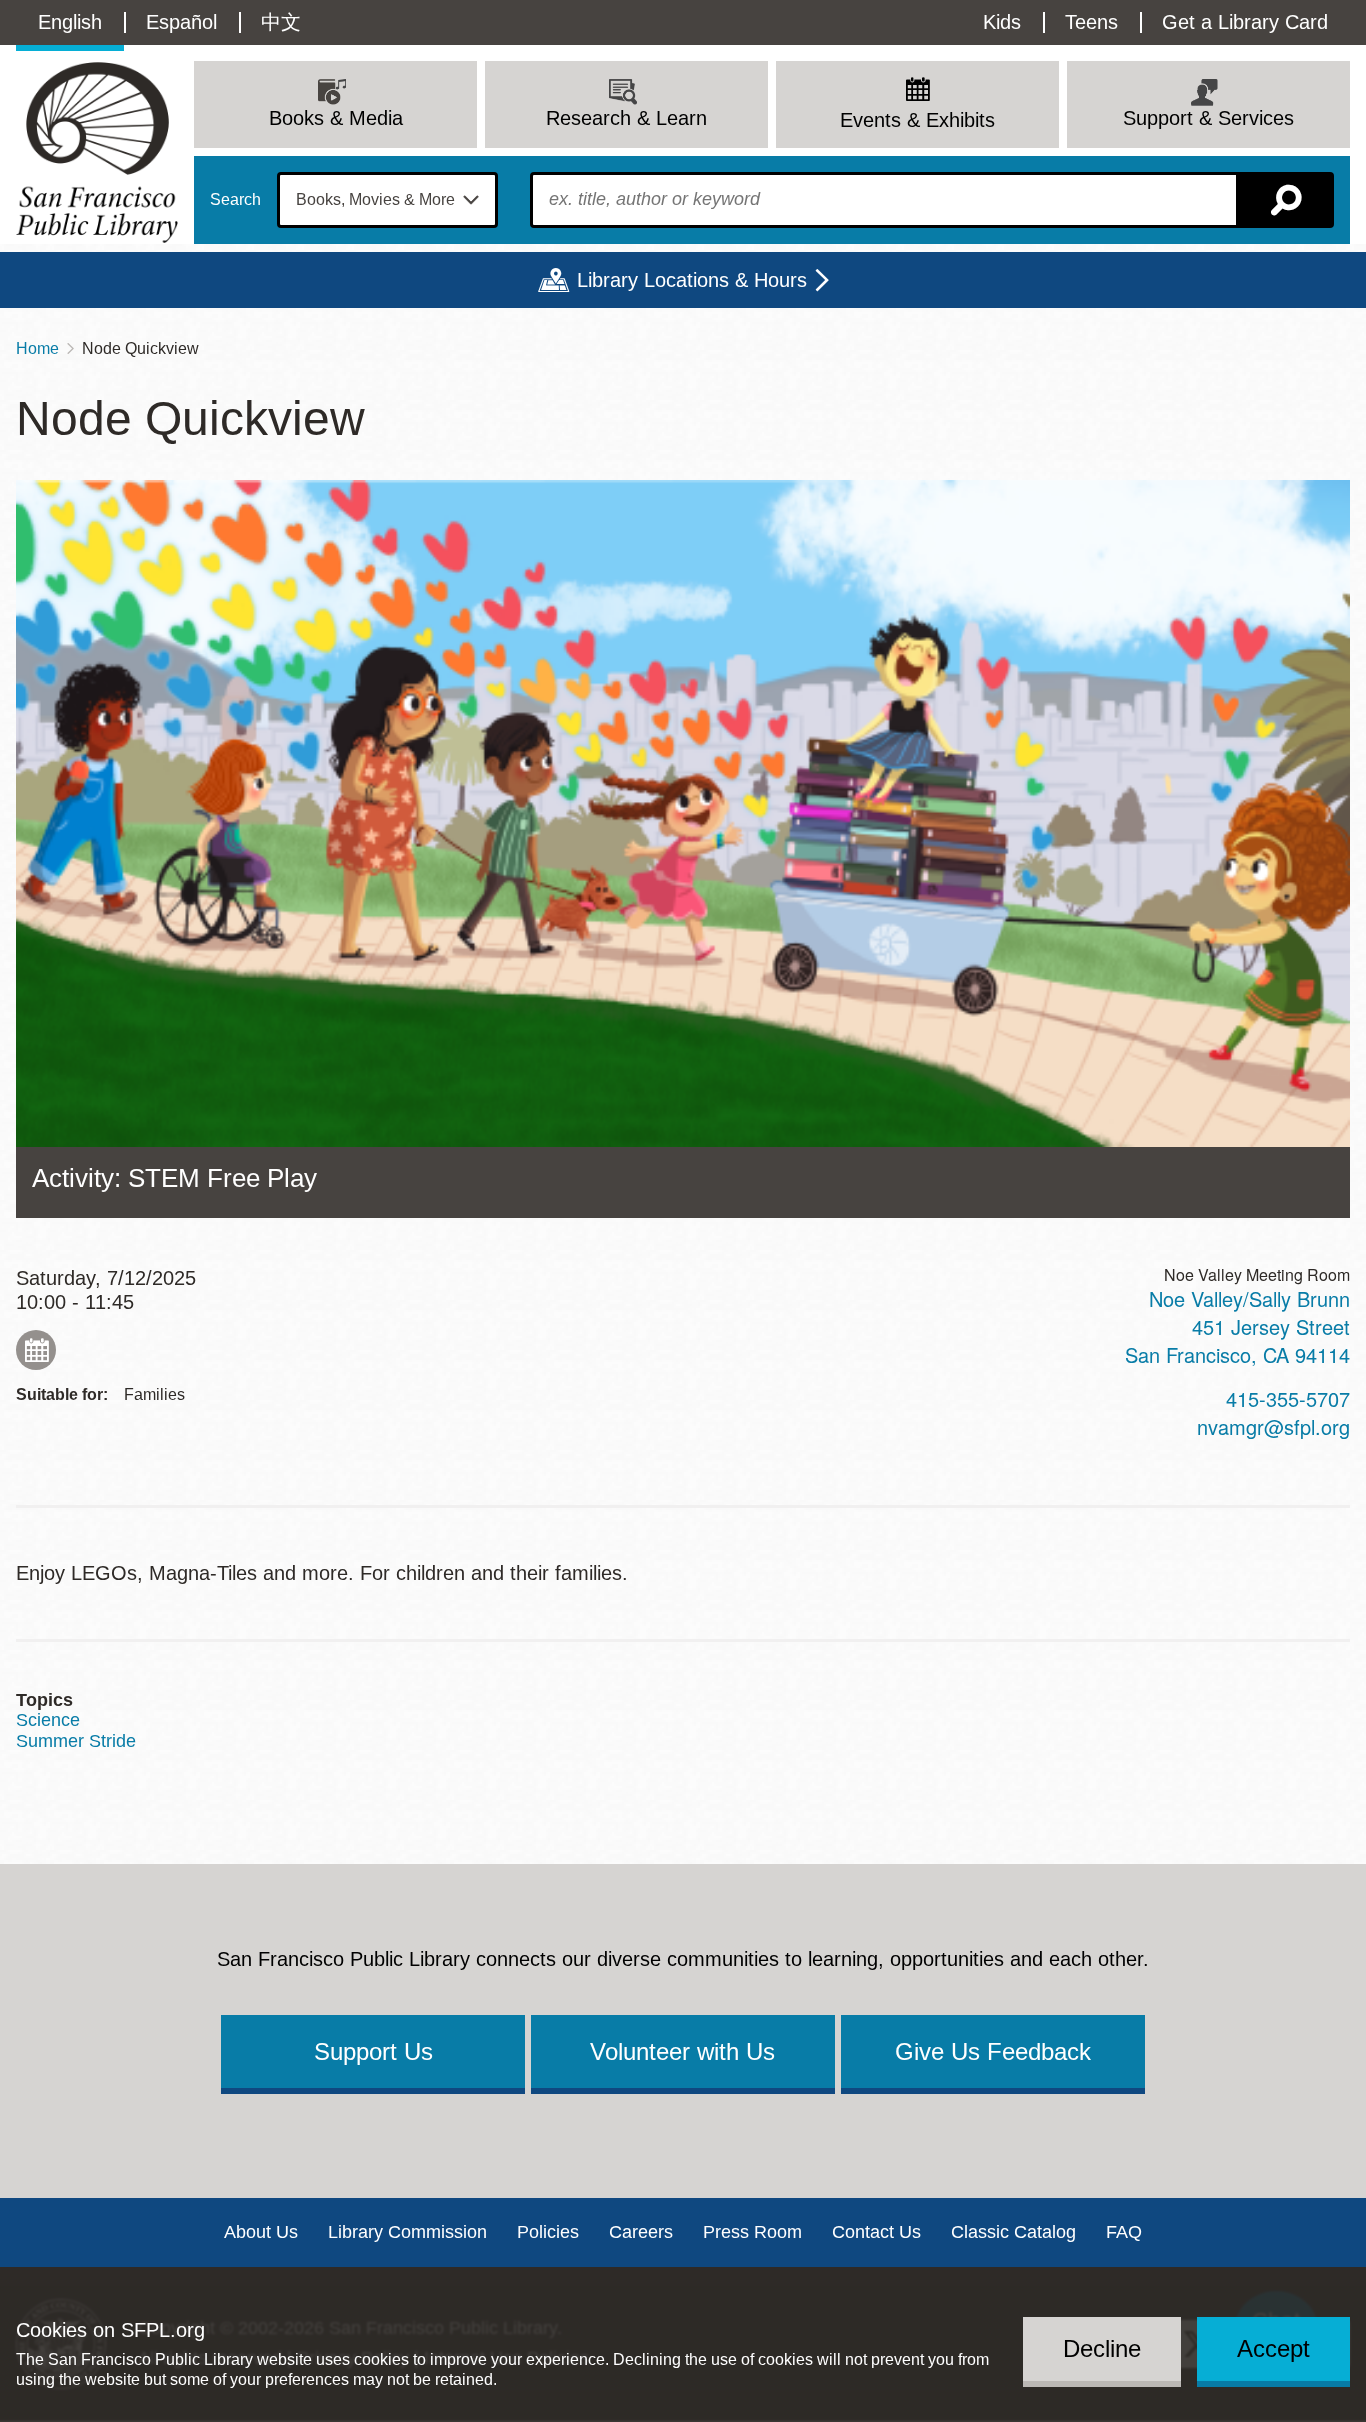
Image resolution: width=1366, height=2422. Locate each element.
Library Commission (407, 2232)
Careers (641, 2232)
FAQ (1124, 2232)
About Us (261, 2232)
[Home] (97, 152)
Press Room (752, 2232)
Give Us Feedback (993, 2051)
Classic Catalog (1013, 2232)
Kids (1002, 22)
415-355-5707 (1288, 1398)
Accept (1273, 2348)
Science (48, 1720)
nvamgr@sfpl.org (1273, 1426)
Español (181, 22)
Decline (1102, 2348)
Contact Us (876, 2232)
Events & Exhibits (917, 120)
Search (235, 200)
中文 (281, 22)
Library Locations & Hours (692, 280)
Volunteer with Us (682, 2051)
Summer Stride (76, 1741)
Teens (1091, 22)
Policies (548, 2232)
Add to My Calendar (36, 1350)
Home (37, 348)
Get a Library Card (1245, 22)
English (70, 22)
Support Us (373, 2051)
